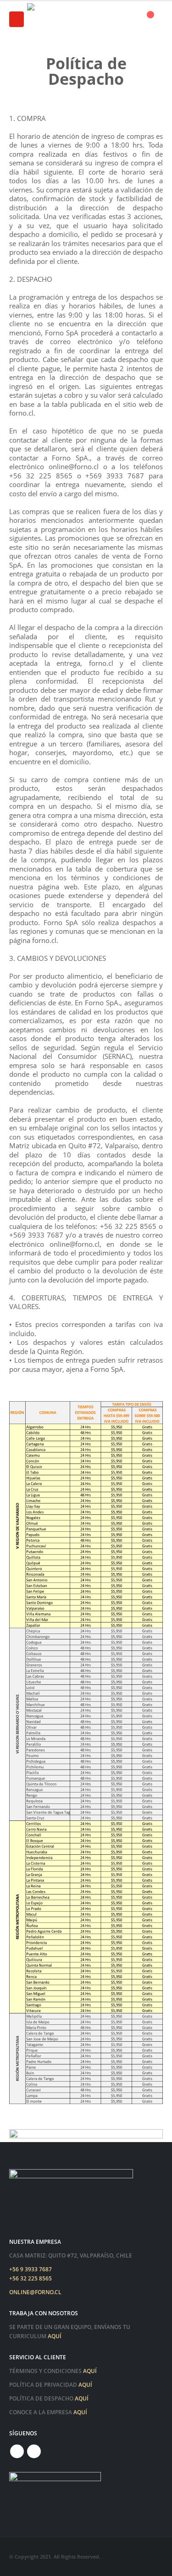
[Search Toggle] (124, 19)
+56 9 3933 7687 (31, 2269)
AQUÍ (55, 2336)
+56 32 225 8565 (31, 2278)
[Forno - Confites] (59, 19)
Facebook (17, 2451)
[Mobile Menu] (17, 19)
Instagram (34, 2451)
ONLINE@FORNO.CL (35, 2292)
